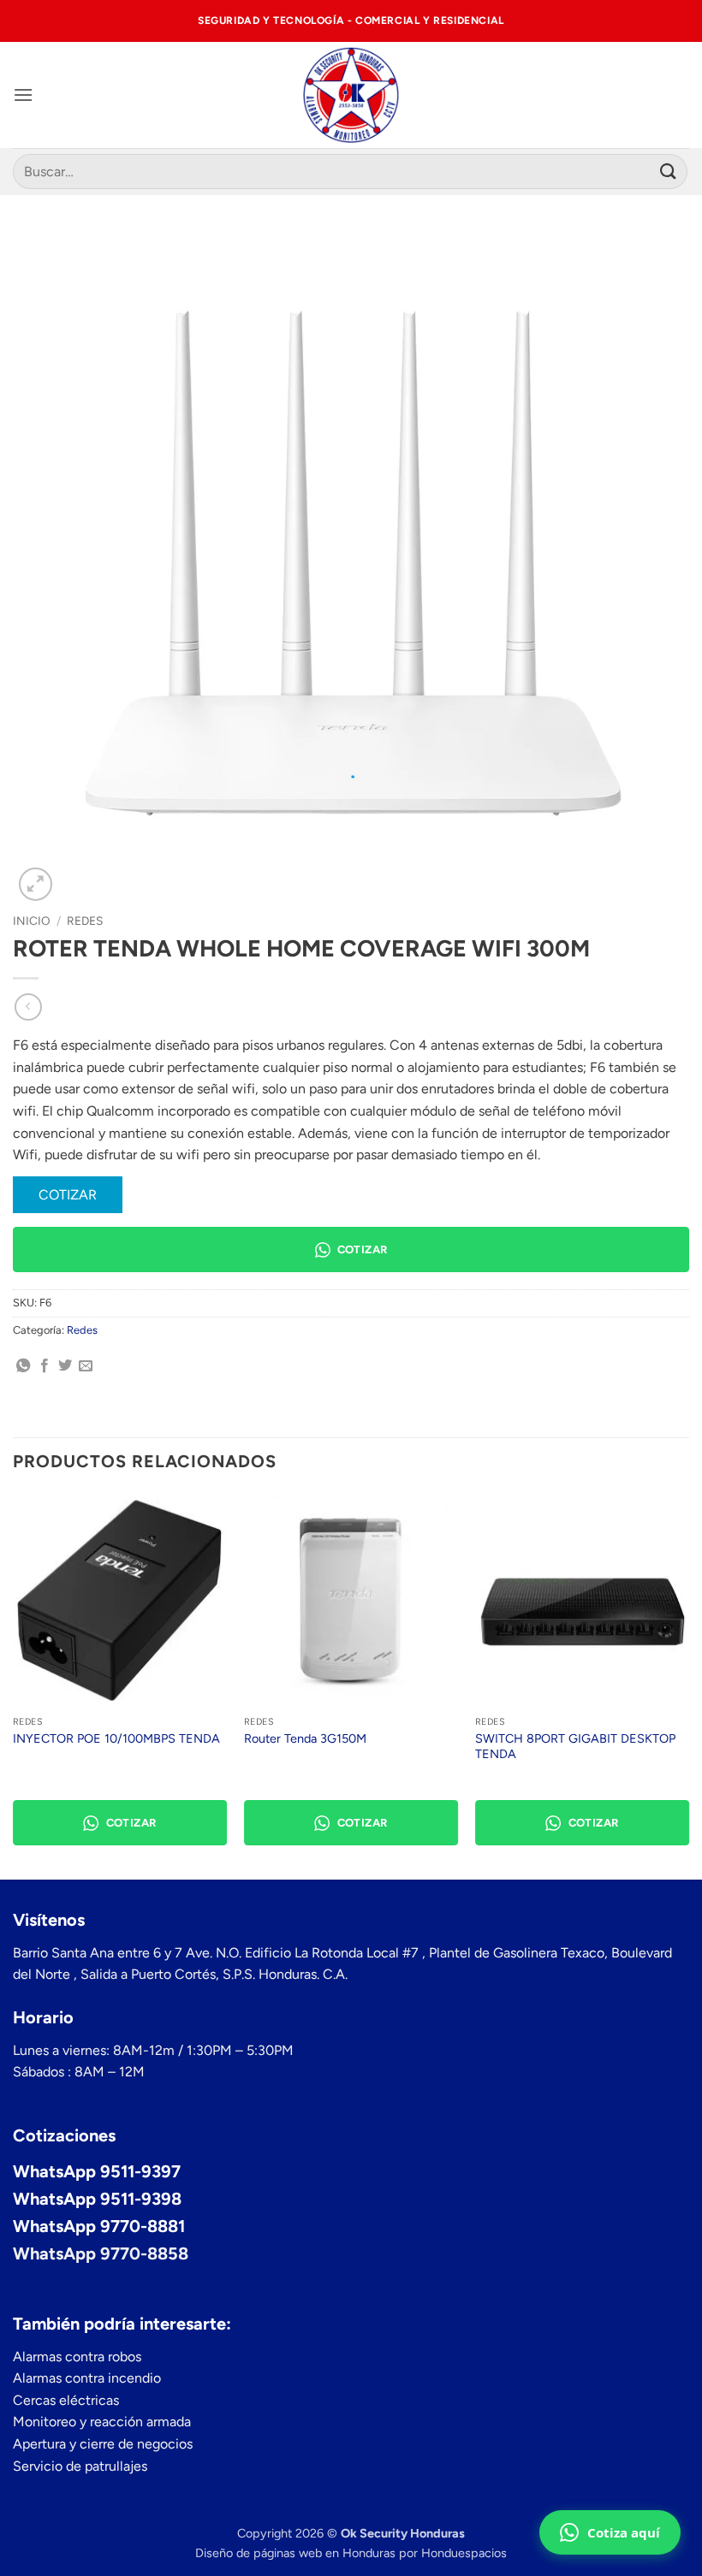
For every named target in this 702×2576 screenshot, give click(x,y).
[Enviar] (669, 172)
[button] (23, 95)
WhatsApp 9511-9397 (97, 2171)
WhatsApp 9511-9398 (97, 2199)
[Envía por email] (86, 1366)
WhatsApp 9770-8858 (101, 2253)
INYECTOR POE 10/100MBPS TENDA (116, 1738)
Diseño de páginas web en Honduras (295, 2553)
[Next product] (28, 1007)
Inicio (32, 921)
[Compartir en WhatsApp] (23, 1366)
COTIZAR (68, 1195)
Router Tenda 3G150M (305, 1738)
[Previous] (14, 1685)
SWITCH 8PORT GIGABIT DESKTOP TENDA (575, 1747)
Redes (85, 921)
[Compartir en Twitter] (65, 1366)
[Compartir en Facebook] (45, 1366)
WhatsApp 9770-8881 (99, 2226)
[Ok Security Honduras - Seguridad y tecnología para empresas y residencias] (351, 95)
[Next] (688, 1685)
